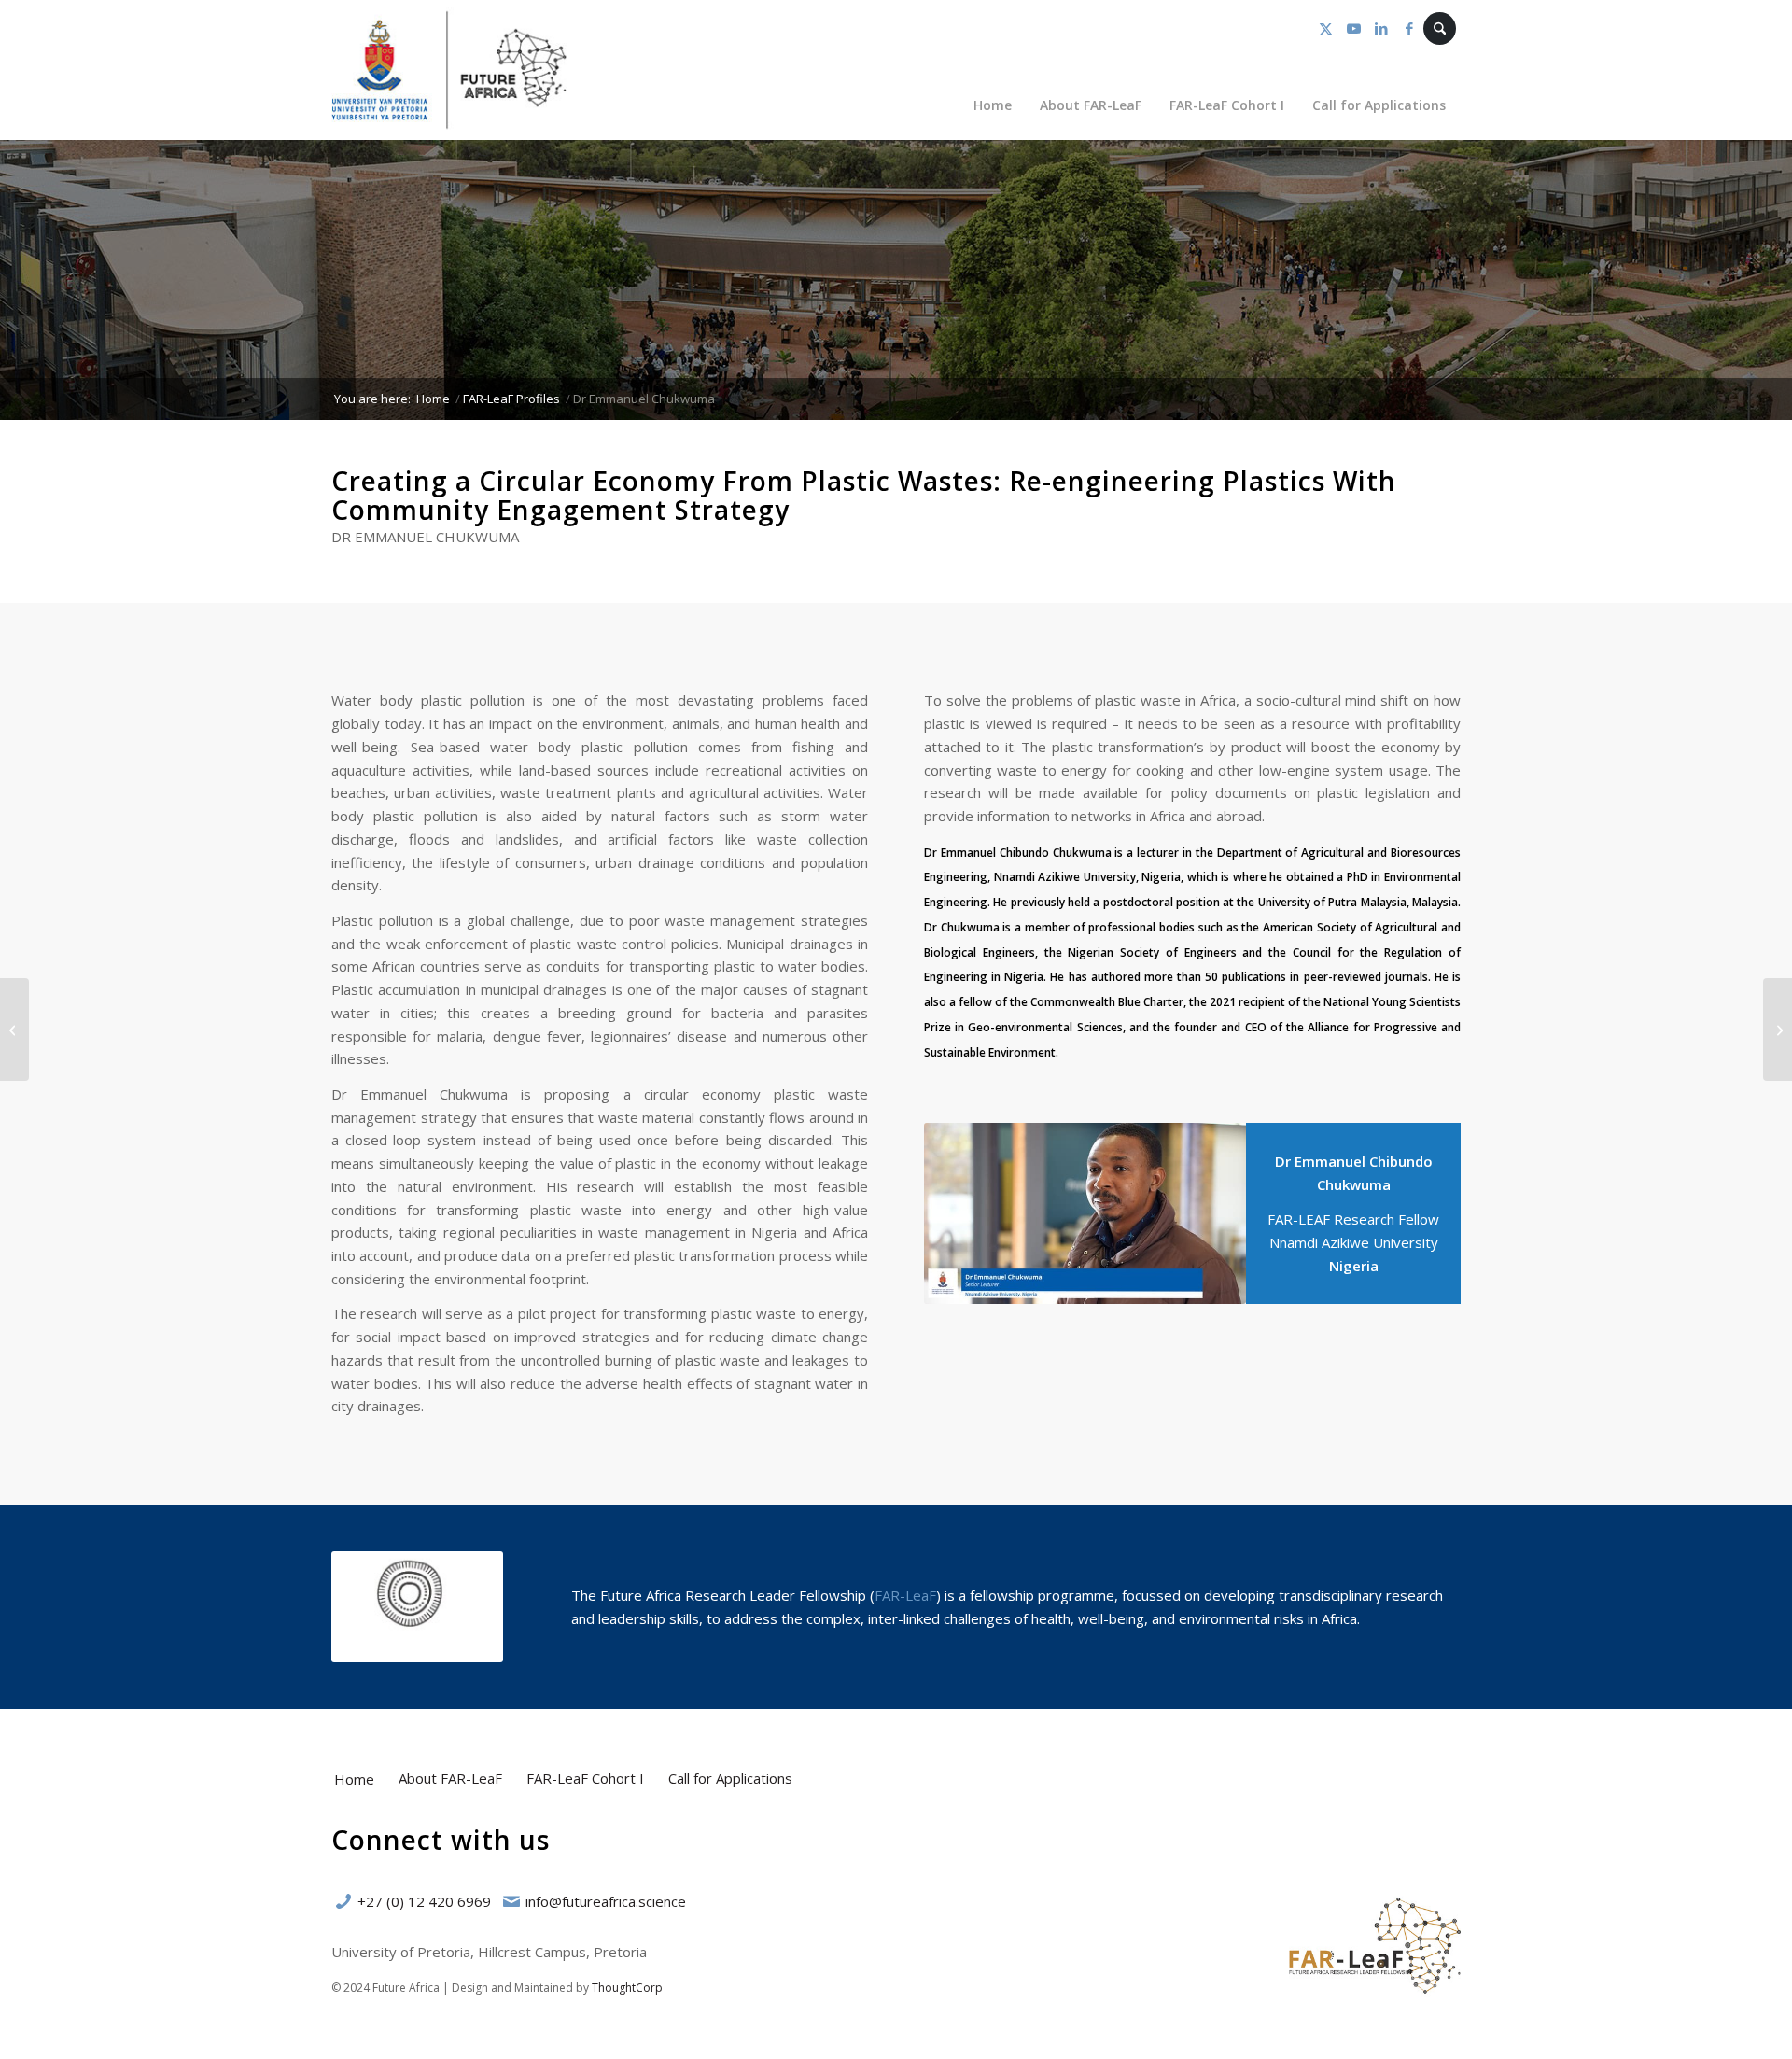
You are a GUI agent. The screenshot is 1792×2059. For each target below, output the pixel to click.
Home (354, 1779)
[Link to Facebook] (1409, 28)
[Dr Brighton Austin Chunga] (14, 1029)
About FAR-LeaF (450, 1778)
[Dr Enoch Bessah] (1778, 1029)
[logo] (449, 70)
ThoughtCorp (627, 1988)
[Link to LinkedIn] (1381, 28)
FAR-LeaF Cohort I (585, 1778)
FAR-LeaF (905, 1595)
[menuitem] (993, 105)
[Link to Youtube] (1353, 28)
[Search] (1440, 28)
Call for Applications (730, 1778)
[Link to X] (1325, 28)
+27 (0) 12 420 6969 (424, 1901)
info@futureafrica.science (606, 1901)
